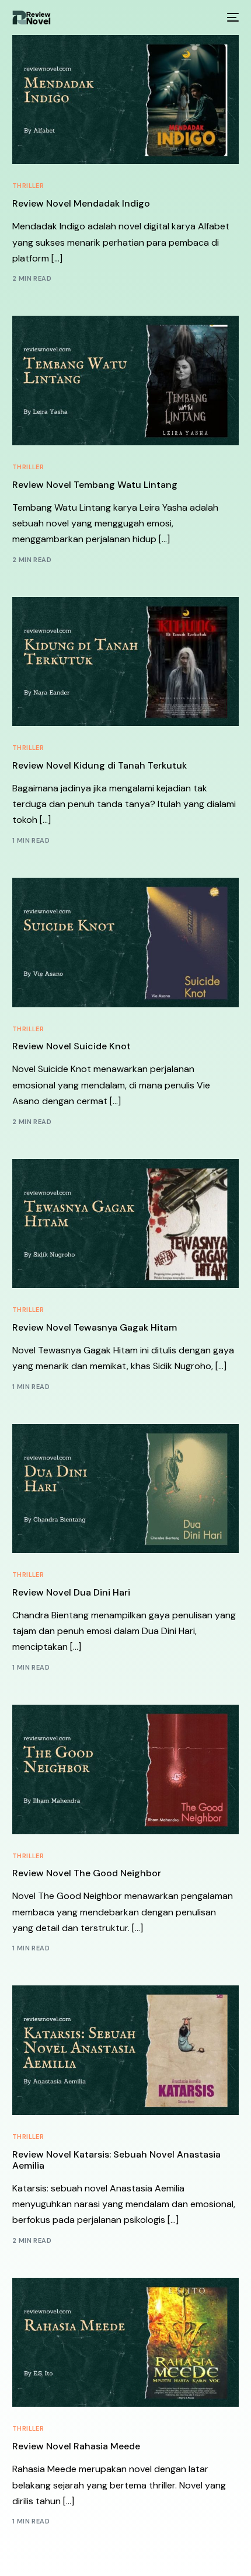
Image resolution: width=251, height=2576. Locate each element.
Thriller (28, 186)
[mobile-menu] (232, 18)
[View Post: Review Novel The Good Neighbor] (126, 1769)
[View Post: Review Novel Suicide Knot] (126, 942)
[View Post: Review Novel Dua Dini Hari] (126, 1488)
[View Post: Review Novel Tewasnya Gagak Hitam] (126, 1224)
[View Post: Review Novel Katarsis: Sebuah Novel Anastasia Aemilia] (126, 2050)
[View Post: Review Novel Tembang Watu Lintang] (126, 380)
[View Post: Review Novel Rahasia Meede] (126, 2342)
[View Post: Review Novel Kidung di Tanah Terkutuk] (126, 662)
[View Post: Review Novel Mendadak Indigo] (126, 100)
